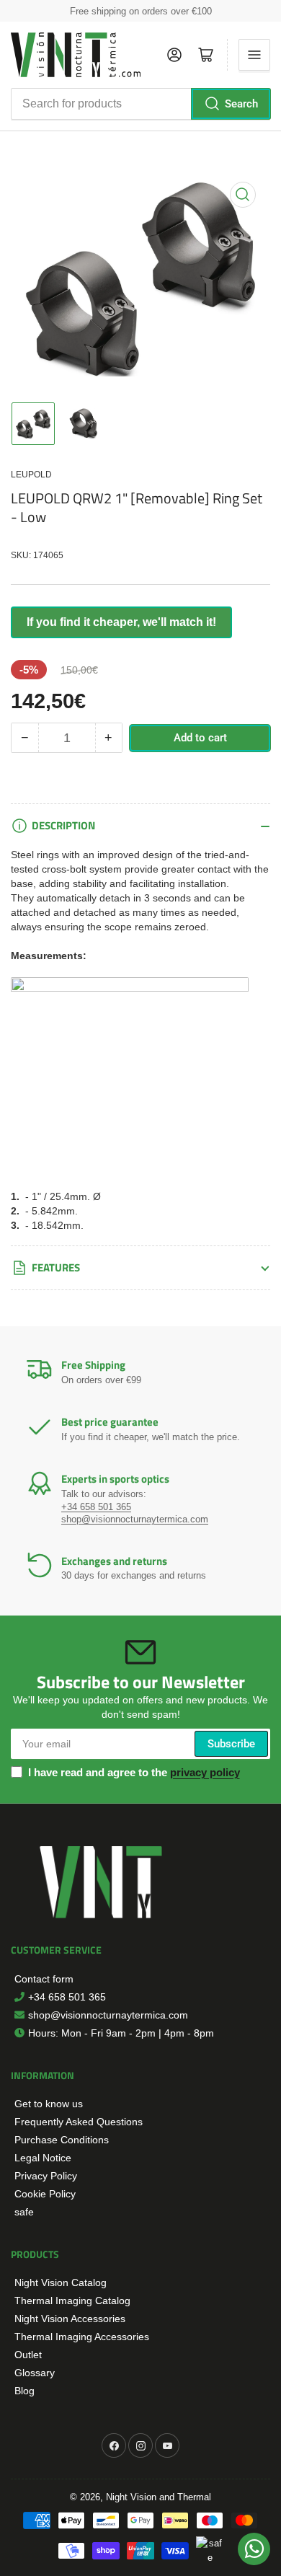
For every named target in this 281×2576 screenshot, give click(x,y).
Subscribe (231, 1744)
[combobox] (140, 104)
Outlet (28, 2355)
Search (241, 104)
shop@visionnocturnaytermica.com (108, 2015)
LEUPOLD (31, 475)
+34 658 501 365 (67, 1997)
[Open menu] (254, 55)
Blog (24, 2391)
